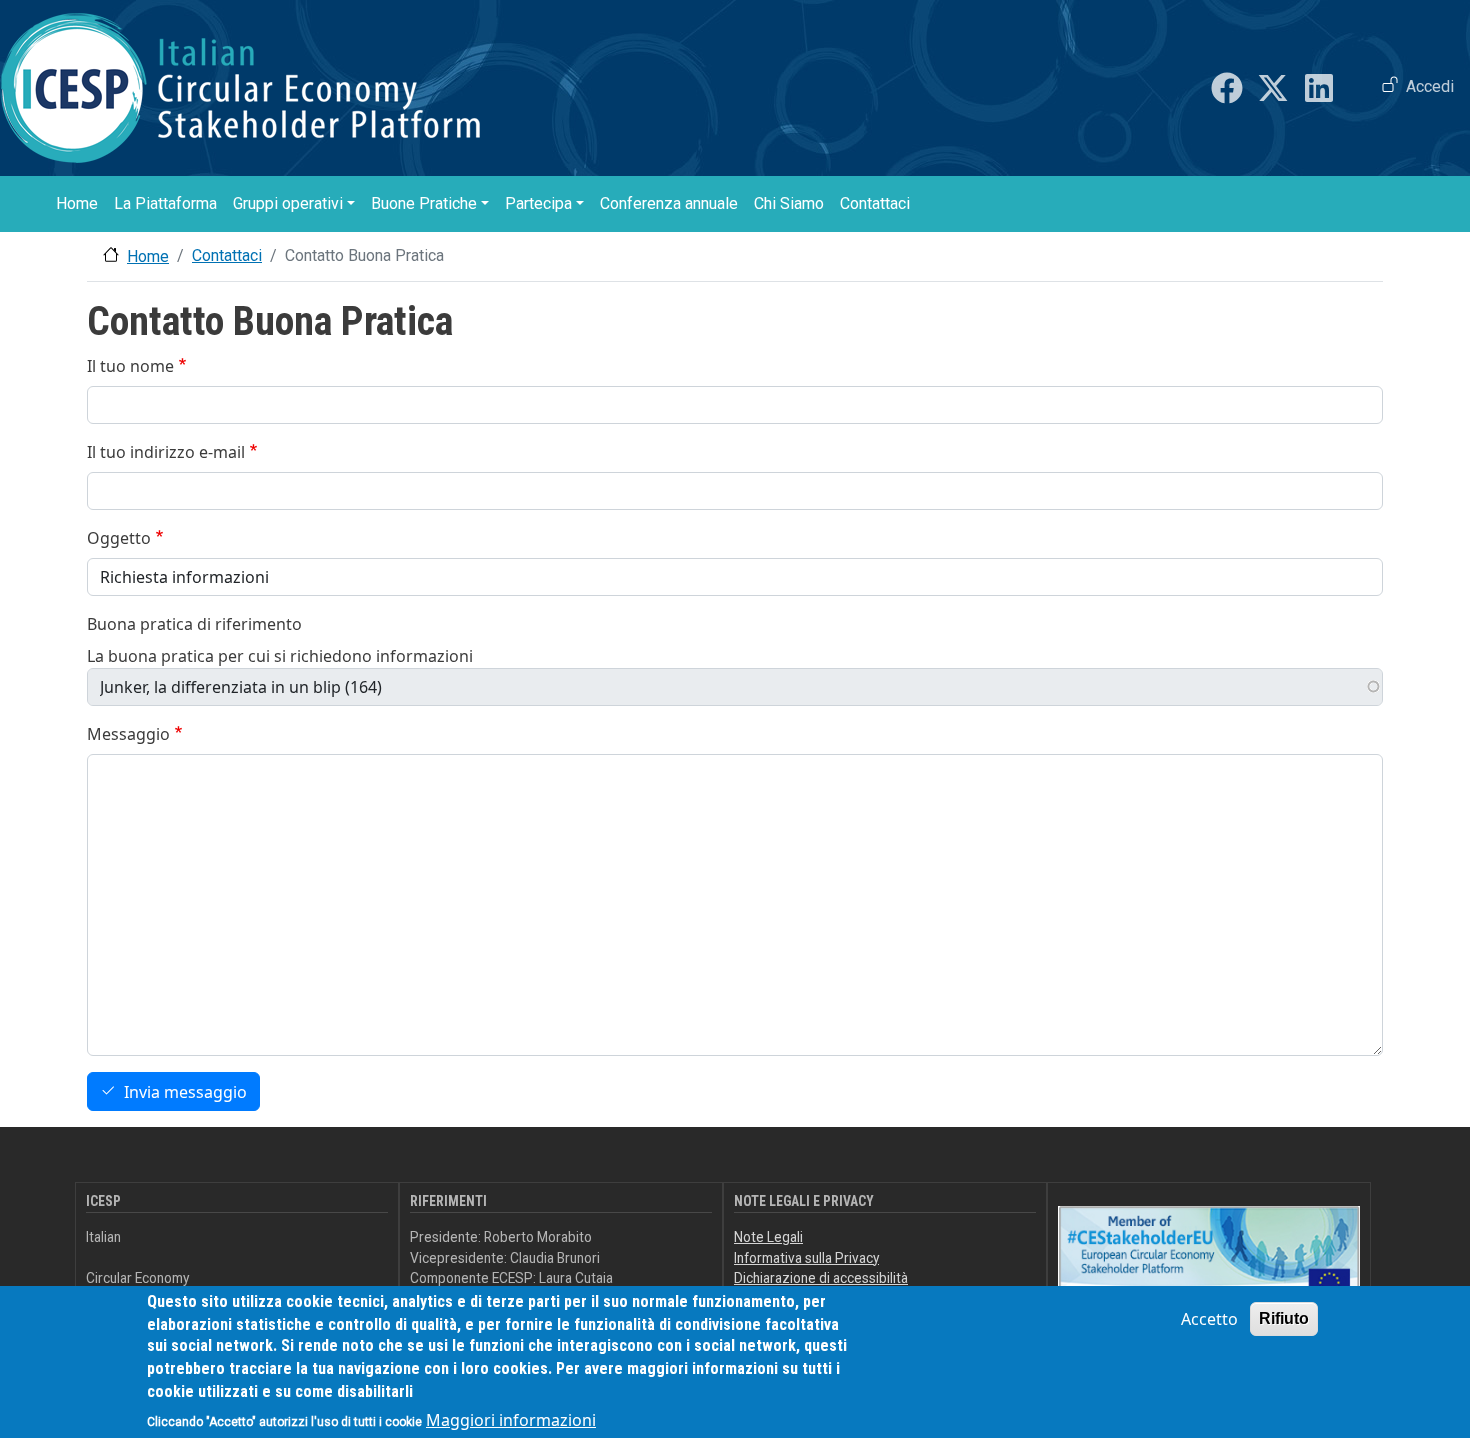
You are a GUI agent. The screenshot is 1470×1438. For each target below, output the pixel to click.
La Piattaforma (165, 203)
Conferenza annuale (669, 203)
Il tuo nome (130, 366)
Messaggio (128, 734)
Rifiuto (1284, 1318)
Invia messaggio (185, 1092)
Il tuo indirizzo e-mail (166, 452)
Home (77, 203)
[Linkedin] (1319, 88)
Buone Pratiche (424, 203)
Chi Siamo (789, 203)
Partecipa (538, 203)
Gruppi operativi (288, 203)
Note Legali (768, 1237)
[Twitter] (1273, 88)
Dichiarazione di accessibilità (821, 1278)
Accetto (1209, 1319)
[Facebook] (1227, 88)
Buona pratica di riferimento (194, 624)
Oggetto (119, 538)
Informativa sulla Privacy (806, 1258)
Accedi (1430, 86)
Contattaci (875, 203)
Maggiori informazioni (511, 1420)
